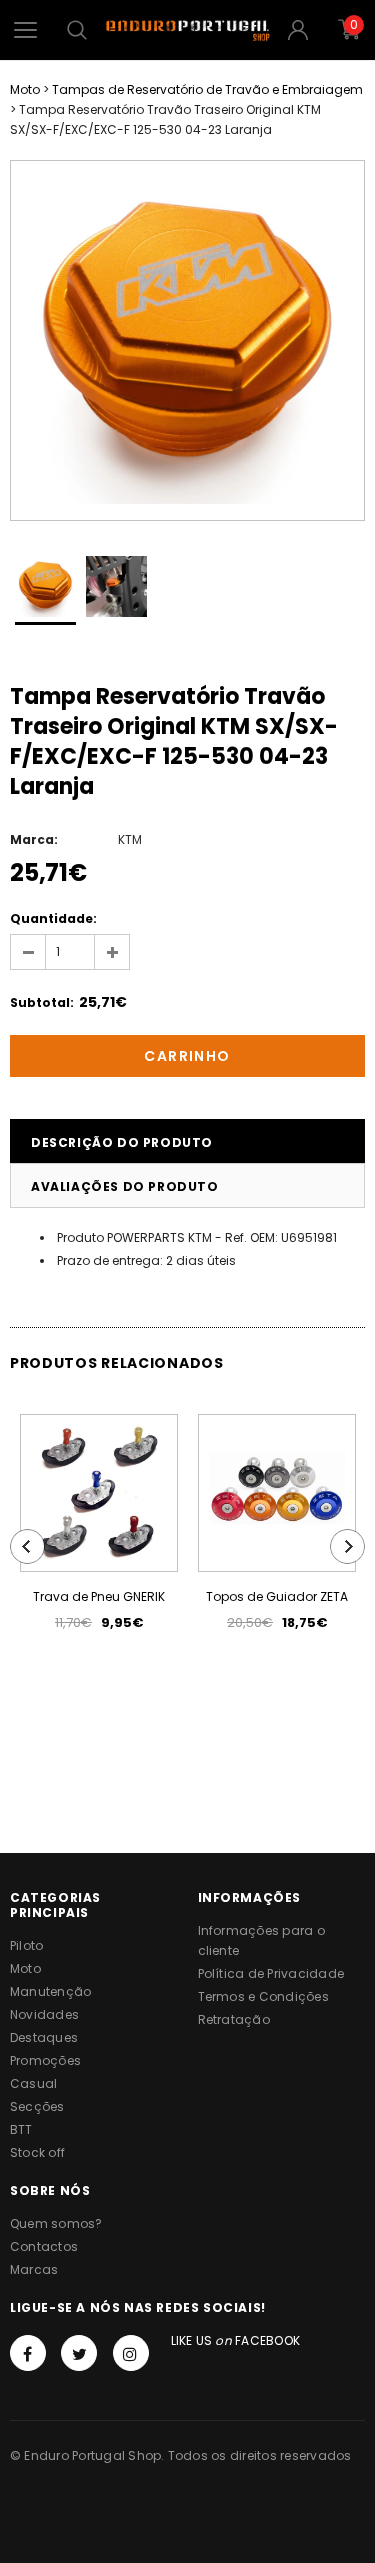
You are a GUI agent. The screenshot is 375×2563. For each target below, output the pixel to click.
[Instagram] (131, 2353)
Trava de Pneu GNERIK (99, 1596)
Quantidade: (53, 918)
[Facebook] (28, 2353)
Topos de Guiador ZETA (277, 1596)
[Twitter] (79, 2353)
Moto (25, 89)
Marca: (34, 839)
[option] (187, 340)
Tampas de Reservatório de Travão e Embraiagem (207, 89)
